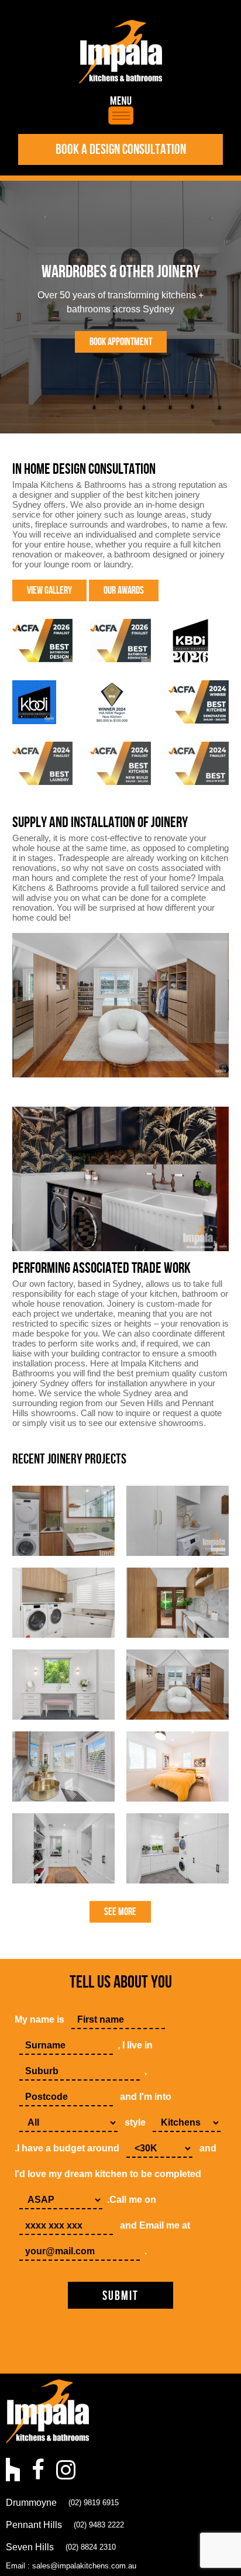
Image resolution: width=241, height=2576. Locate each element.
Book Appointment (121, 342)
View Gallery (49, 590)
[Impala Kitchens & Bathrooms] (120, 52)
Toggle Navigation (121, 110)
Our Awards (124, 590)
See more (120, 1912)
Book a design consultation (121, 149)
